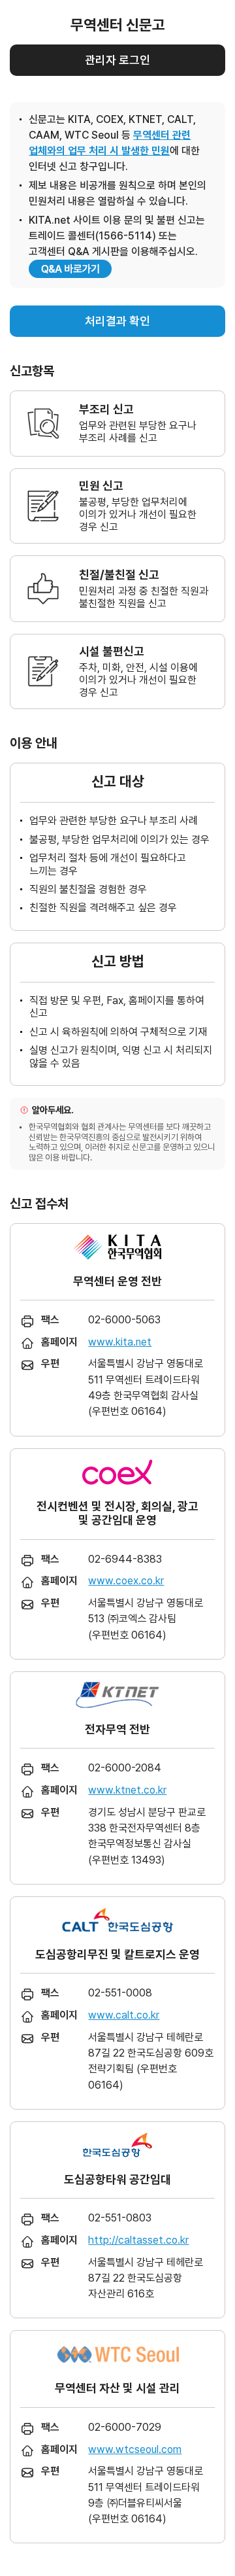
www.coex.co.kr (126, 1581)
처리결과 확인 (117, 321)
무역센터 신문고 (118, 25)
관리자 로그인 (117, 60)
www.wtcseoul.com (135, 2449)
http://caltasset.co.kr (138, 2240)
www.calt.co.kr (124, 2015)
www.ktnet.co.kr (127, 1790)
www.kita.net (120, 1342)
